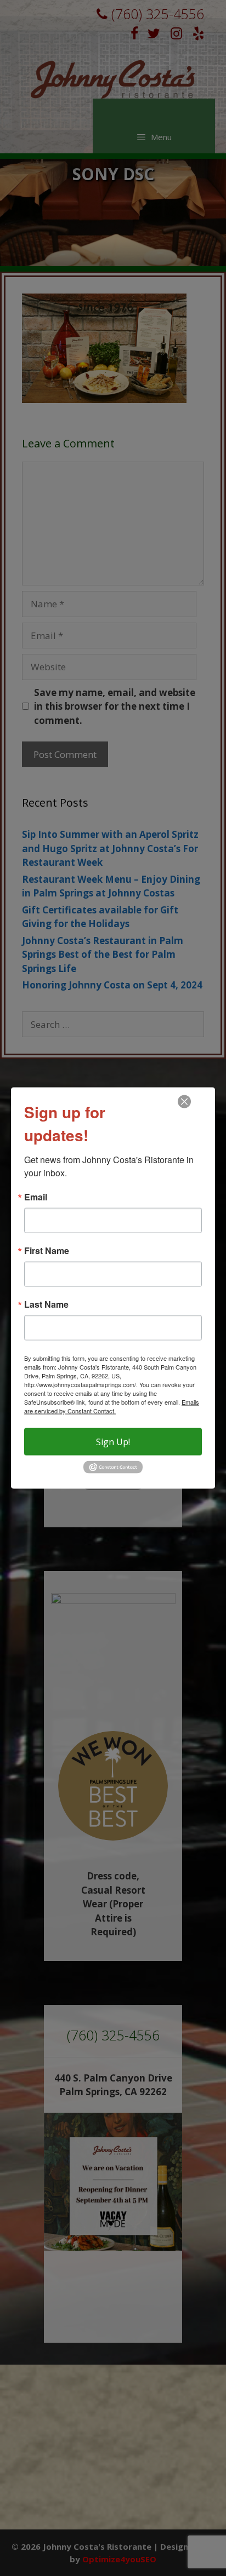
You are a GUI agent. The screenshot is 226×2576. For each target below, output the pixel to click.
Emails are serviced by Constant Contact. (112, 1406)
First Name (47, 1251)
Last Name (46, 1304)
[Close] (184, 1102)
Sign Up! (113, 1442)
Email (36, 1197)
